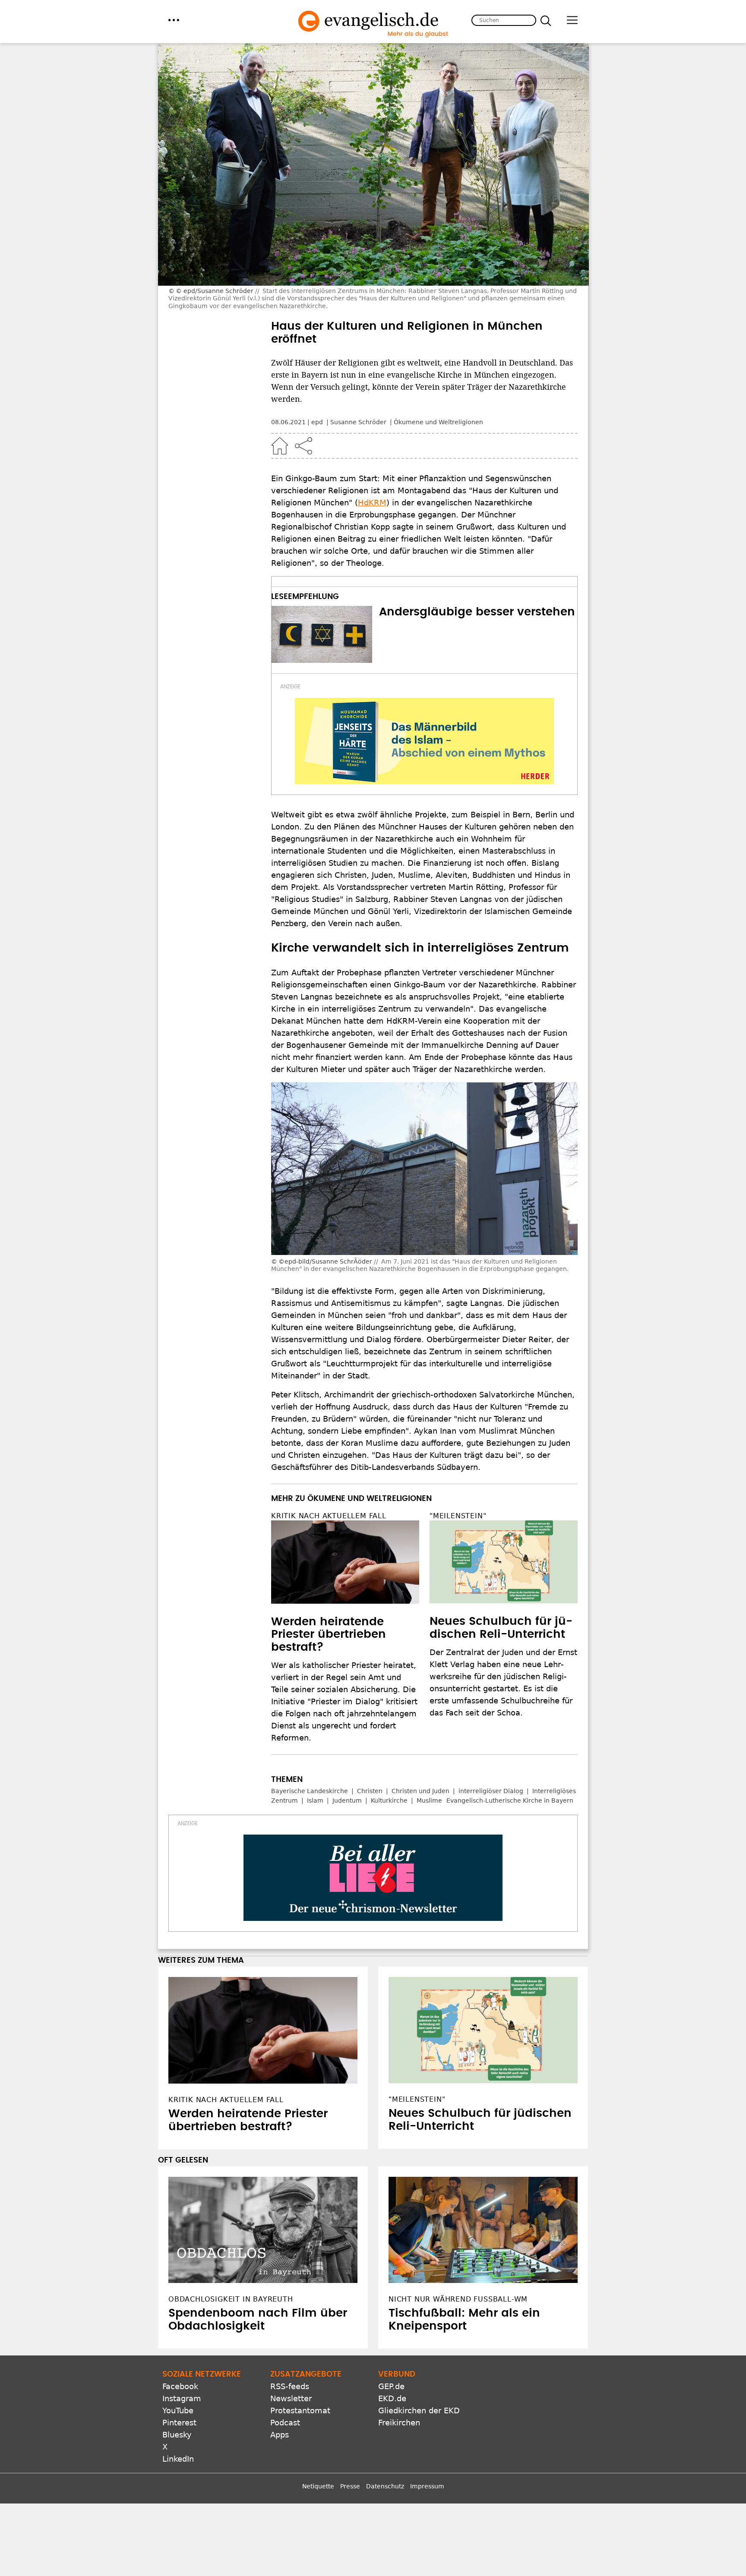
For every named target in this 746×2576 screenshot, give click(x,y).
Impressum (427, 2486)
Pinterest (179, 2423)
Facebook (180, 2386)
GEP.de (391, 2386)
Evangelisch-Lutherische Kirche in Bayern (510, 1800)
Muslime (429, 1800)
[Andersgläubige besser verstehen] (322, 634)
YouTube (178, 2410)
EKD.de (392, 2398)
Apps (280, 2435)
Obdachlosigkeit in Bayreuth (231, 2299)
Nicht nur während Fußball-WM (458, 2299)
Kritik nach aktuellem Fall (329, 1516)
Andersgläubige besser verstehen (477, 612)
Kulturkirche (389, 1800)
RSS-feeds (290, 2386)
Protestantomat (300, 2410)
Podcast (285, 2423)
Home (280, 446)
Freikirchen (399, 2423)
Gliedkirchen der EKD (419, 2410)
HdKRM (372, 503)
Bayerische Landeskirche (310, 1791)
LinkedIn (178, 2459)
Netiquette (318, 2486)
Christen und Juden (420, 1791)
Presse (350, 2486)
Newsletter (291, 2398)
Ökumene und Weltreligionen (438, 422)
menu (174, 20)
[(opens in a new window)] (424, 741)
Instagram (182, 2398)
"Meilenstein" (458, 1516)
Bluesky (177, 2435)
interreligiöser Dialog (491, 1791)
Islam (315, 1800)
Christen (370, 1791)
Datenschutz (385, 2486)
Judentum (347, 1800)
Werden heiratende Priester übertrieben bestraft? (329, 1635)
